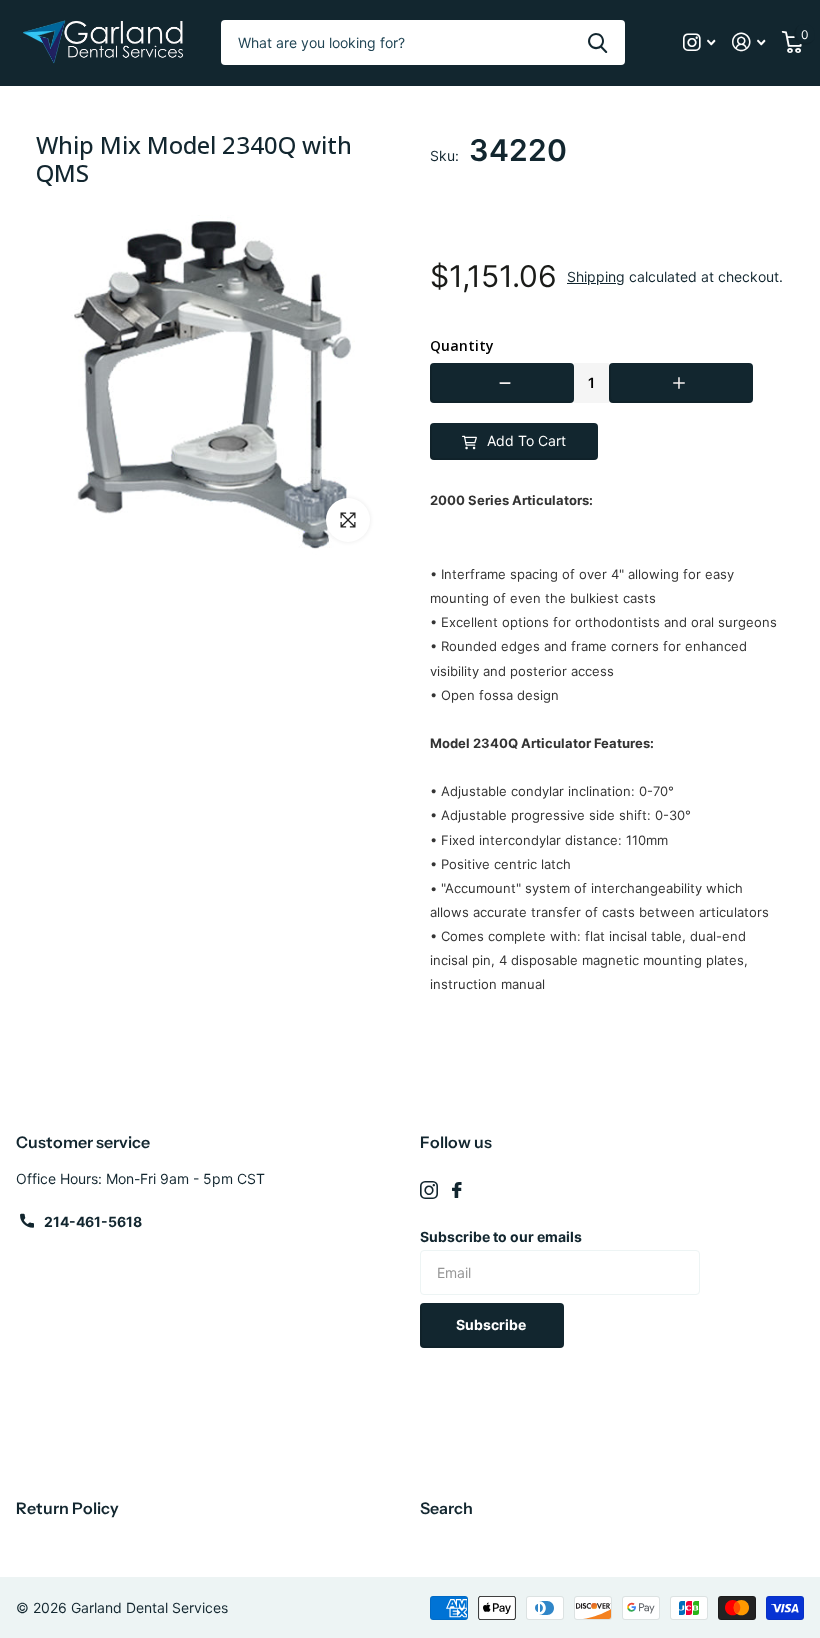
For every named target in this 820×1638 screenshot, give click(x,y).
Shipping (596, 276)
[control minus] (502, 383)
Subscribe (492, 1324)
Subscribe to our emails (501, 1236)
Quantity (462, 346)
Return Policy (67, 1508)
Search (446, 1508)
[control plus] (681, 383)
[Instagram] (429, 1190)
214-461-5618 (93, 1221)
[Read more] (699, 42)
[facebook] (457, 1190)
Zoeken (597, 42)
